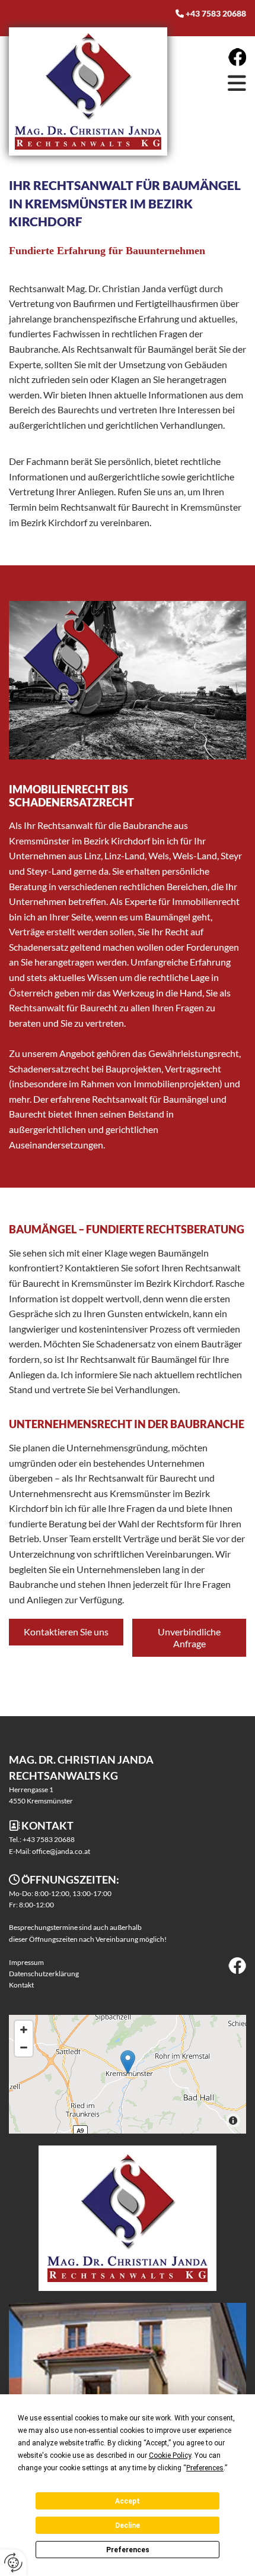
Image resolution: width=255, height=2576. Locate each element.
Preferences (128, 2550)
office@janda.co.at (61, 1851)
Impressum (26, 1962)
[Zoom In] (24, 2030)
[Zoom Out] (24, 2047)
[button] (210, 83)
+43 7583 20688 (216, 13)
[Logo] (88, 92)
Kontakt (21, 1985)
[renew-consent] (13, 2563)
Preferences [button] (205, 2468)
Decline (128, 2526)
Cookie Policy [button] (170, 2455)
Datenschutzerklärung (44, 1974)
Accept (128, 2501)
